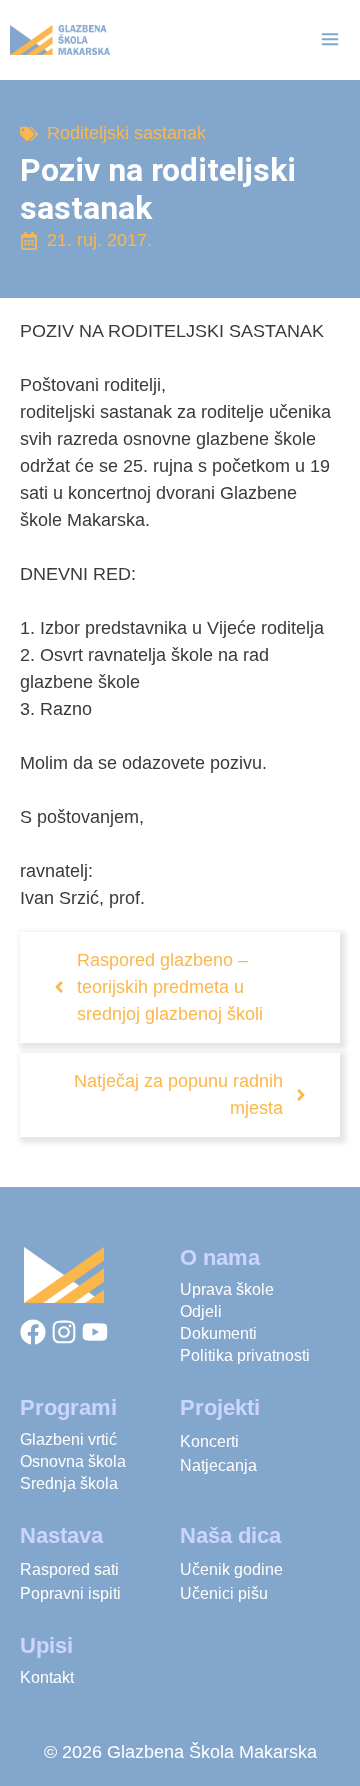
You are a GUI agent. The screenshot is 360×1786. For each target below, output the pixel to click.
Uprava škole (227, 1289)
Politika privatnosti (245, 1355)
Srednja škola (69, 1483)
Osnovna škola (73, 1461)
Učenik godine (231, 1569)
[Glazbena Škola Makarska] (60, 40)
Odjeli (201, 1311)
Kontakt (47, 1677)
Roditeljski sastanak (126, 133)
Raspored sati (69, 1569)
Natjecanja (218, 1465)
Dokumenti (218, 1333)
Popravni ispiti (70, 1593)
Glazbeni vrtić (68, 1439)
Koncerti (209, 1441)
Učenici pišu (224, 1593)
